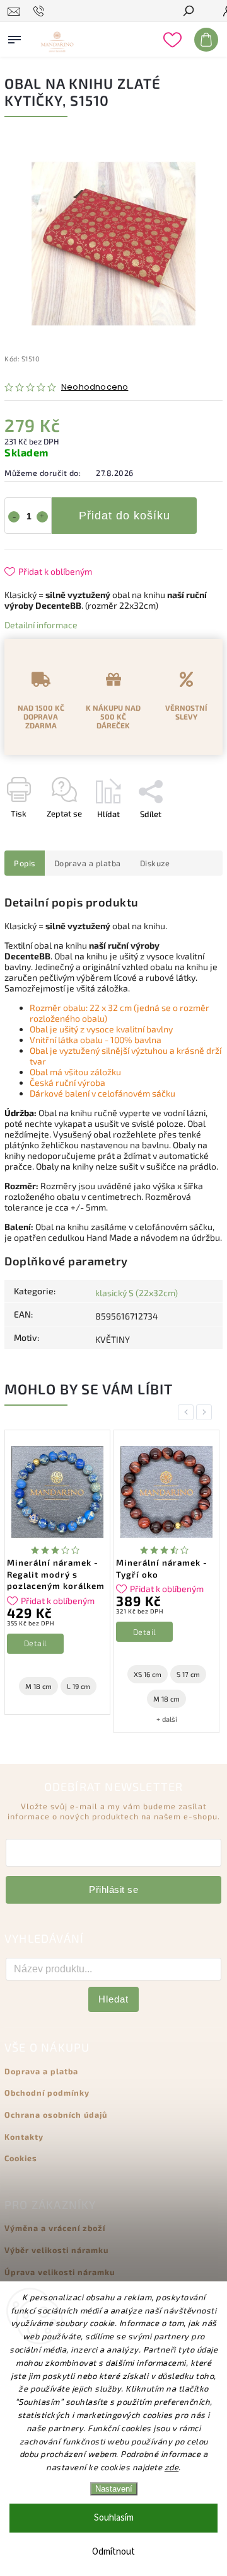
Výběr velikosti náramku (56, 2250)
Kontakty (24, 2137)
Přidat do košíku (125, 516)
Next (206, 1412)
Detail (36, 1643)
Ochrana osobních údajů (56, 2115)
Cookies (21, 2158)
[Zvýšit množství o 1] (42, 517)
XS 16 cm (148, 1674)
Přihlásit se (113, 1890)
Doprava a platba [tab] (88, 863)
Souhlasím (114, 2518)
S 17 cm (188, 1674)
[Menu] (15, 37)
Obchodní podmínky (47, 2093)
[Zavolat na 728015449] (41, 11)
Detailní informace (41, 625)
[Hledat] (188, 12)
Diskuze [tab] (155, 863)
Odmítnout (113, 2552)
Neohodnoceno (95, 387)
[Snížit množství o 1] (14, 517)
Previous (188, 1412)
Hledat (113, 1999)
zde (172, 2467)
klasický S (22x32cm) (137, 1293)
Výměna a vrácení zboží (55, 2228)
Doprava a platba (41, 2071)
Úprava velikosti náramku (60, 2272)
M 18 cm (38, 1686)
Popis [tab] (25, 863)
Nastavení (114, 2489)
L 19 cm (79, 1686)
